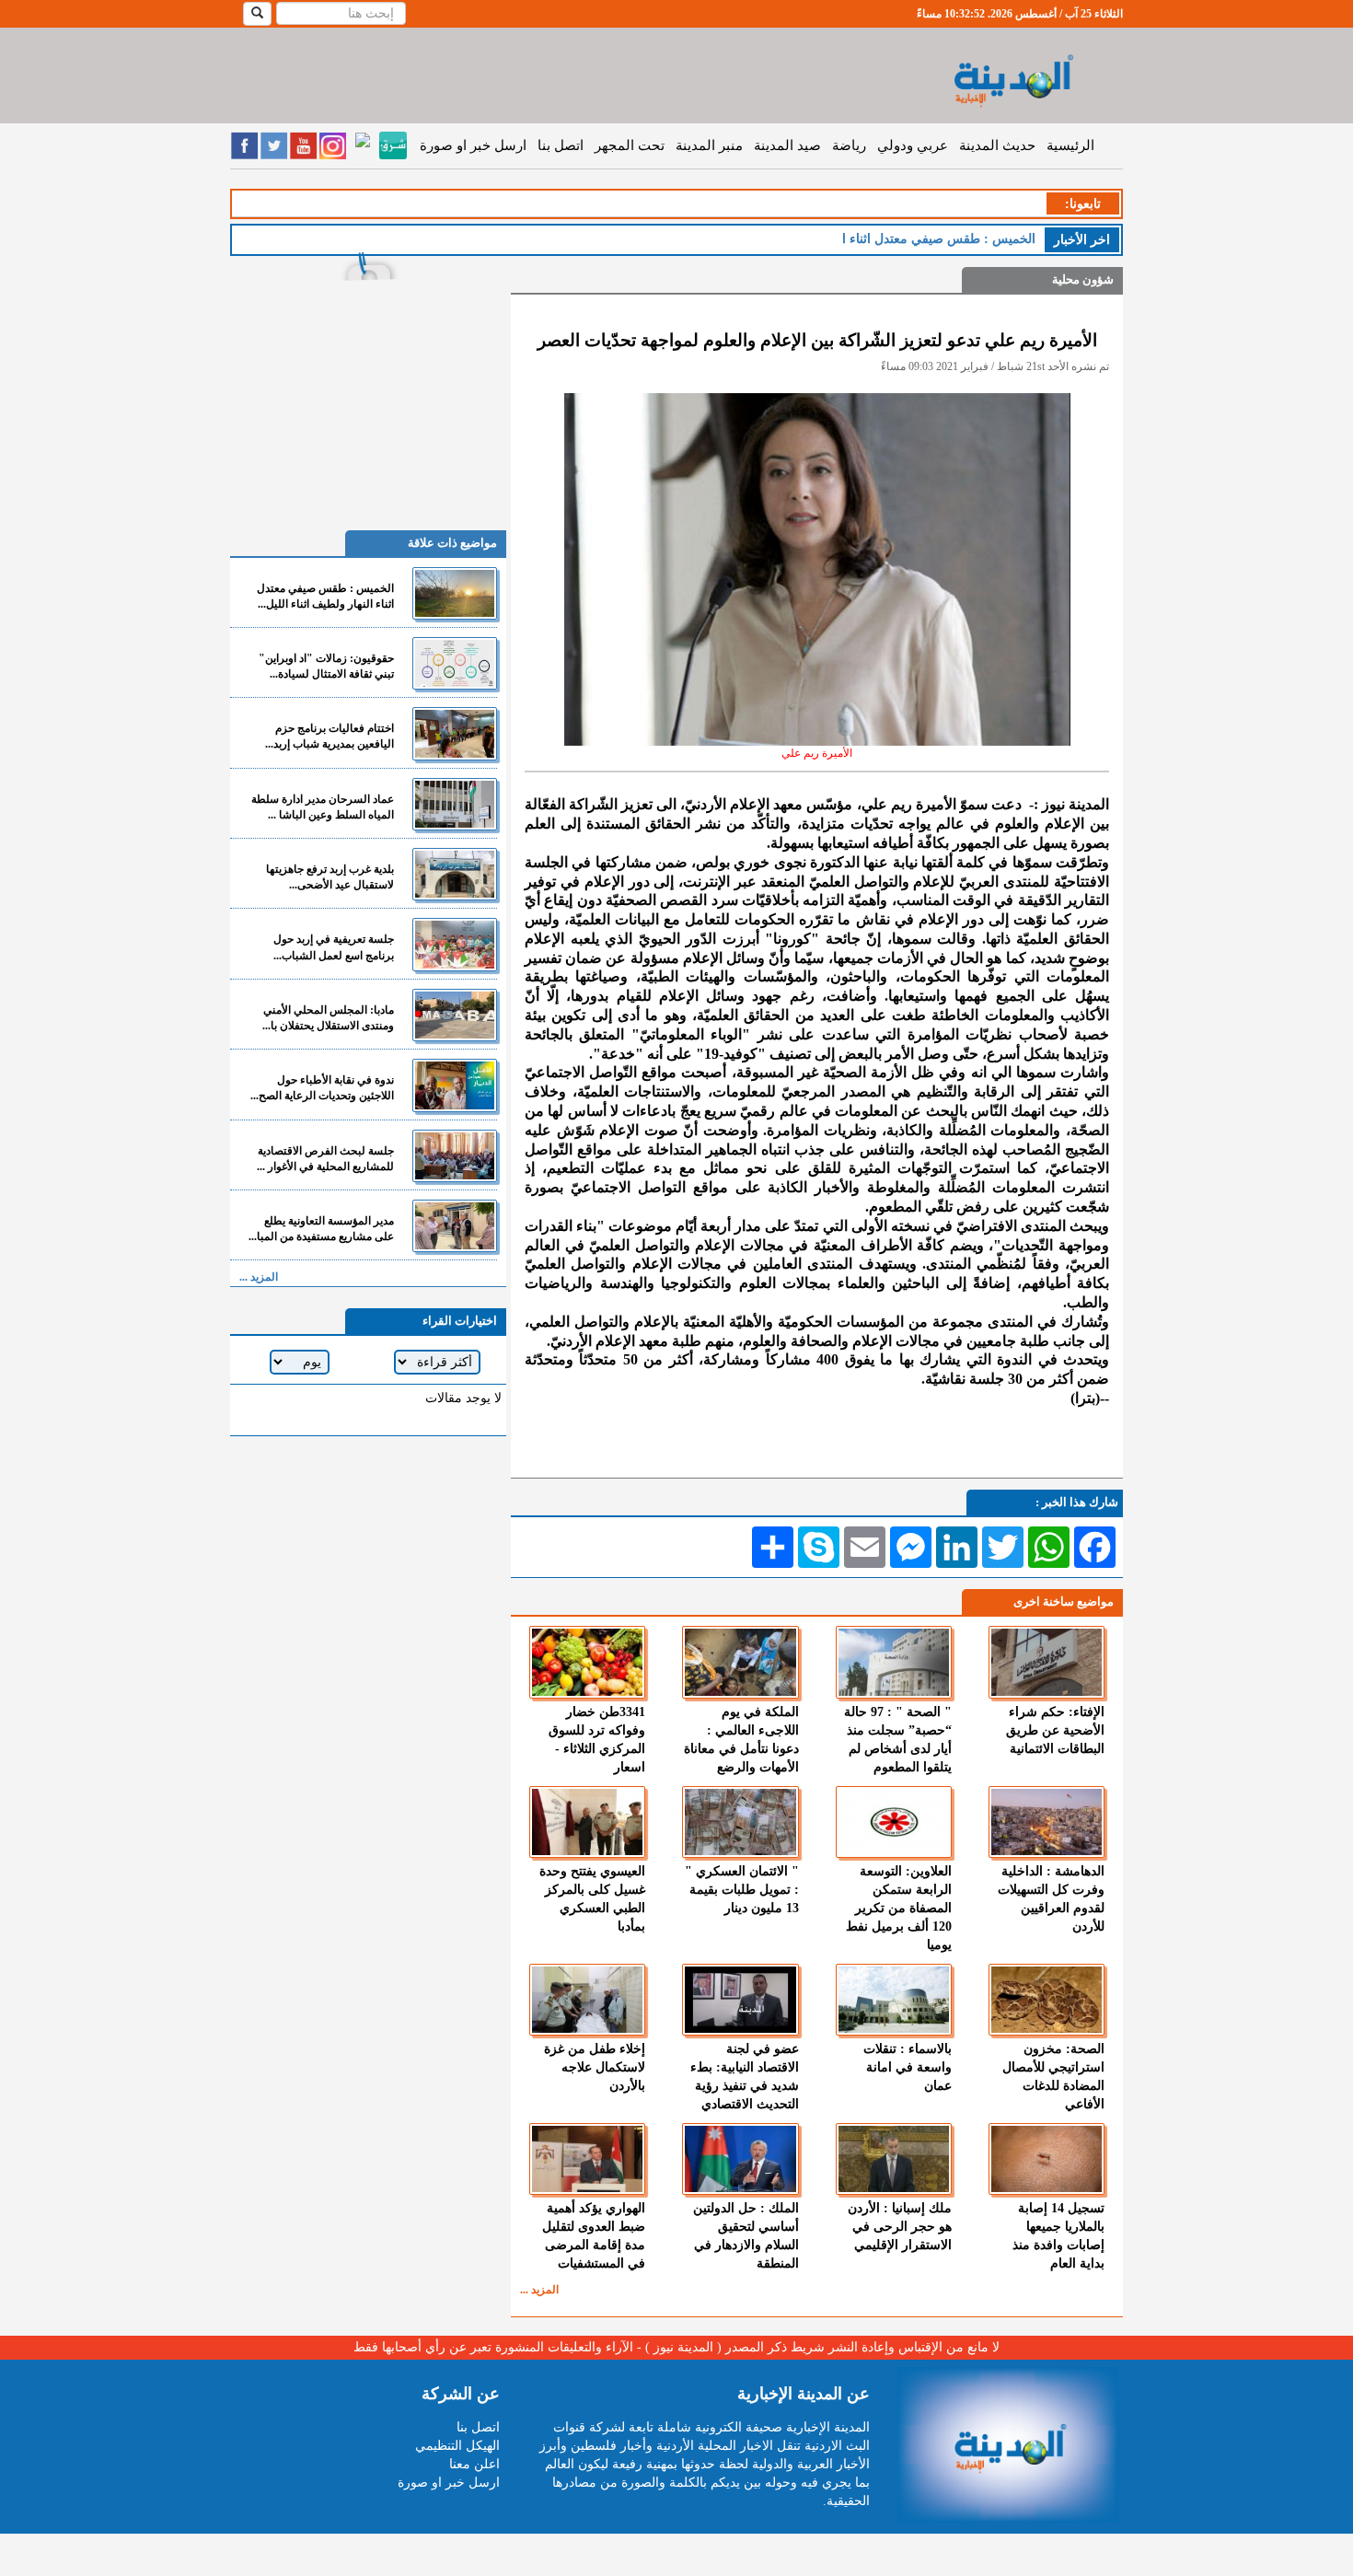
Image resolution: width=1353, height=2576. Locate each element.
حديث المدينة (997, 145)
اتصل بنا (561, 145)
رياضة (849, 145)
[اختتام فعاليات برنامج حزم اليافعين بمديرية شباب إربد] (455, 733)
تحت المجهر (630, 145)
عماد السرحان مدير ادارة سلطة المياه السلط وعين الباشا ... (323, 807)
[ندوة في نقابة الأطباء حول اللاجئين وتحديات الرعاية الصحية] (455, 1085)
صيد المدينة (787, 145)
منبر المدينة (709, 145)
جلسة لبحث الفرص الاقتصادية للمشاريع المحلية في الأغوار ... (325, 1159)
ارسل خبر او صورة (473, 145)
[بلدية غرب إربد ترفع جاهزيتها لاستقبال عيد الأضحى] (455, 874)
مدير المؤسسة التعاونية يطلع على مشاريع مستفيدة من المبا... (321, 1229)
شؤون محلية (1083, 279)
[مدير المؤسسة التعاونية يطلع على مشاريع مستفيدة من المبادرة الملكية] (455, 1226)
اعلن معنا (474, 2464)
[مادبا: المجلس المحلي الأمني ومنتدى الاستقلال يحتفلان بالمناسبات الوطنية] (455, 1015)
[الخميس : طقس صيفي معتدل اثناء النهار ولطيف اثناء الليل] (455, 593)
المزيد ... (539, 2290)
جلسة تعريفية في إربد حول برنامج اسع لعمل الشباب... (334, 947)
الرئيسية (1070, 145)
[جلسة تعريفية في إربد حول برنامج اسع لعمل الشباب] (455, 944)
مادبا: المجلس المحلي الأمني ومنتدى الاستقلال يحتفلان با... (328, 1018)
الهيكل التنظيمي (457, 2446)
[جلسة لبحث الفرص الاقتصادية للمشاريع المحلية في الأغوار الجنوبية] (455, 1156)
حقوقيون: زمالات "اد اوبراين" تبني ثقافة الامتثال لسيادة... (326, 666)
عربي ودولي (913, 145)
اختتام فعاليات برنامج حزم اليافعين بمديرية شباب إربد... (330, 736)
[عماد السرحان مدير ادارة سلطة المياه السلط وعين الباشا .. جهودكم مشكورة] (455, 804)
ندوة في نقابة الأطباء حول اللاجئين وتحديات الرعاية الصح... (322, 1088)
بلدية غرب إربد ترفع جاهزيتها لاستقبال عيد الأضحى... (330, 877)
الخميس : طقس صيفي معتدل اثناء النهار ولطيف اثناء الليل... (325, 596)
